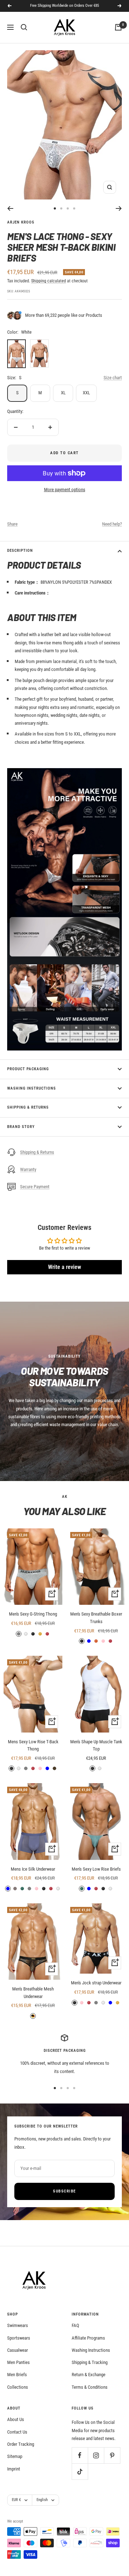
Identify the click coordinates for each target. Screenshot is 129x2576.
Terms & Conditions (90, 2387)
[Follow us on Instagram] (96, 2455)
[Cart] (118, 27)
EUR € (16, 2500)
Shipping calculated (49, 281)
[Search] (24, 27)
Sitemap (15, 2456)
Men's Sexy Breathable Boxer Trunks (96, 1618)
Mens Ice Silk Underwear (33, 1869)
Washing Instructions (32, 1088)
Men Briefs (17, 2375)
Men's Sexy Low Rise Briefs (96, 1869)
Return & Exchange (89, 2375)
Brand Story (21, 1127)
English (42, 2500)
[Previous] (10, 208)
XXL (86, 393)
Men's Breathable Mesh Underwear (33, 1993)
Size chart (113, 378)
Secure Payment (35, 1187)
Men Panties (18, 2362)
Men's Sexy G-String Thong (33, 1614)
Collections (18, 2387)
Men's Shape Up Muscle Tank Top (96, 1745)
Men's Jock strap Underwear (96, 1983)
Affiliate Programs (88, 2338)
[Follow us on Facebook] (80, 2455)
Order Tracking (21, 2444)
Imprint (14, 2469)
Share (12, 524)
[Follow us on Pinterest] (112, 2455)
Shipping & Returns (28, 1107)
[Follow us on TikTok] (80, 2471)
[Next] (119, 208)
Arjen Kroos (21, 222)
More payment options (65, 490)
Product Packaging (28, 1069)
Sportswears (19, 2338)
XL (63, 393)
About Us (16, 2419)
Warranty (28, 1169)
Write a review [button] (64, 1267)
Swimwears (18, 2325)
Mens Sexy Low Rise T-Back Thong (33, 1745)
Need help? (112, 524)
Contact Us (17, 2432)
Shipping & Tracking (90, 2362)
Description (20, 551)
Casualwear (18, 2350)
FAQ (75, 2325)
